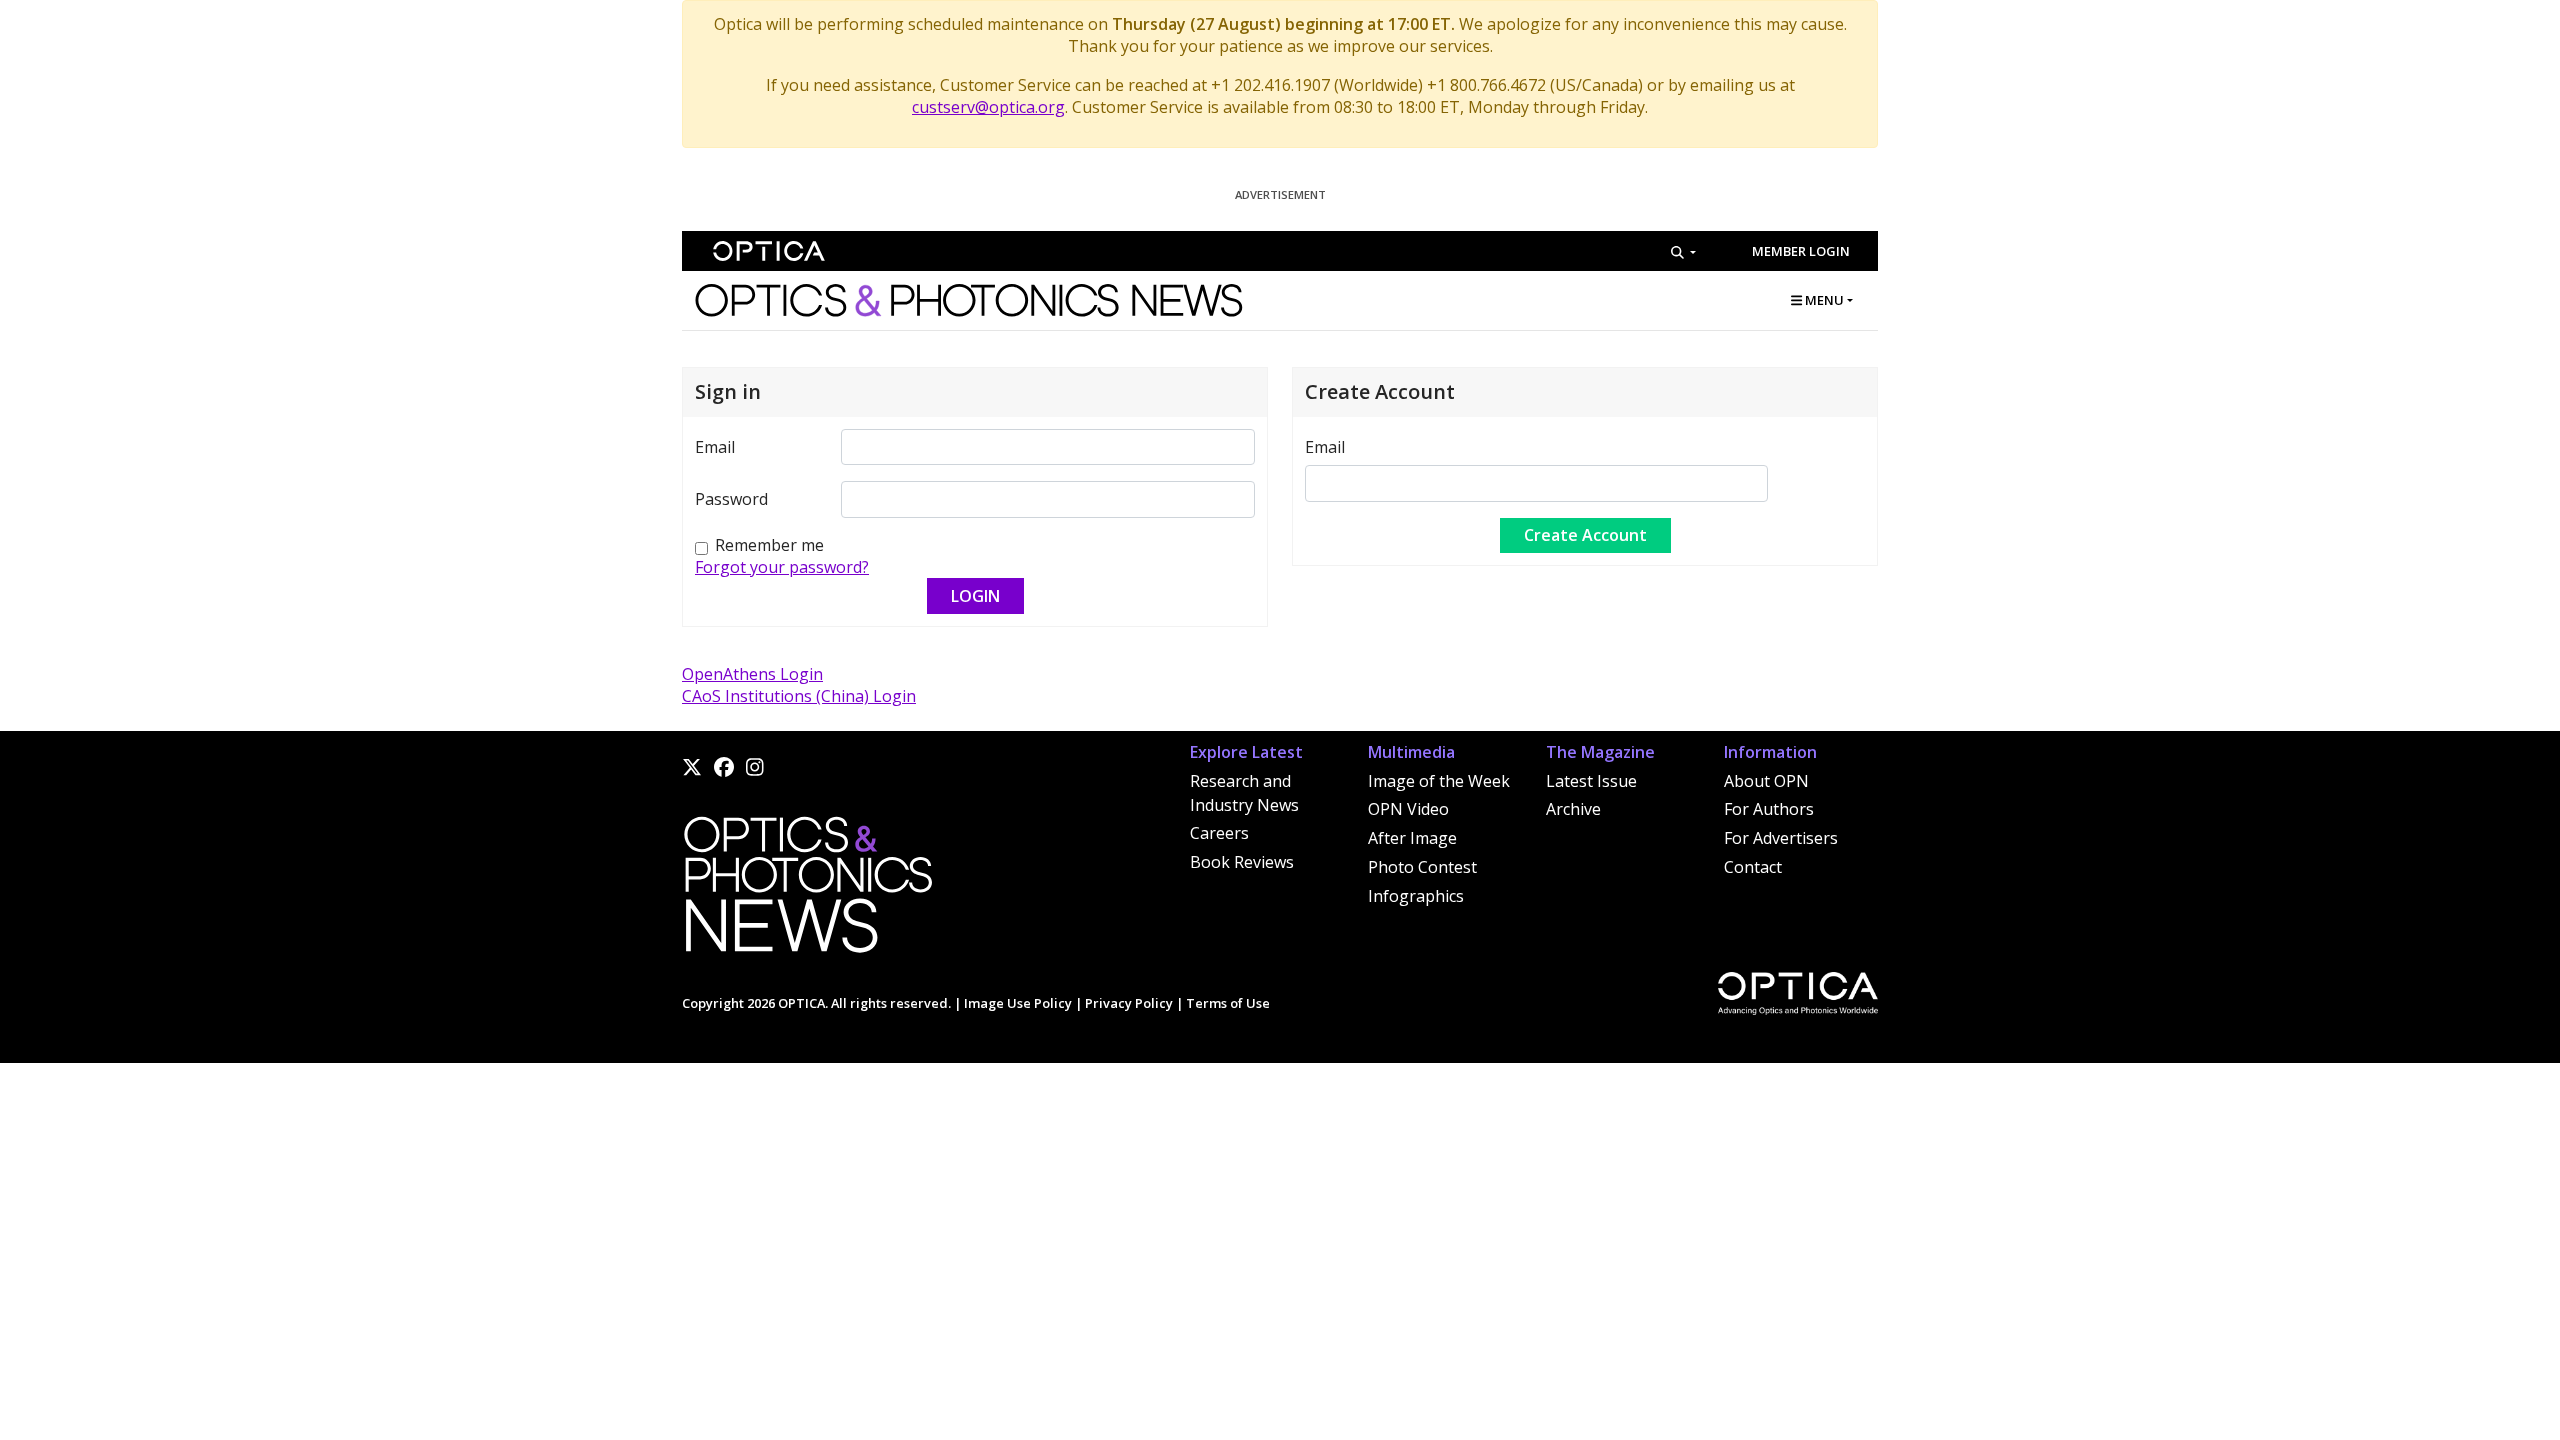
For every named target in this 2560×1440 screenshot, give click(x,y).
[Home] (807, 891)
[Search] (1683, 252)
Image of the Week (1439, 781)
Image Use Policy (1018, 1003)
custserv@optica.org (988, 107)
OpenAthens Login (752, 674)
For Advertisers (1781, 838)
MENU (1823, 300)
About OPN (1766, 781)
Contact (1753, 867)
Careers (1219, 833)
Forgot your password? (782, 567)
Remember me (769, 545)
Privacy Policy (1129, 1003)
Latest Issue (1591, 781)
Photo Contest (1422, 867)
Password (731, 499)
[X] (692, 767)
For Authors (1769, 809)
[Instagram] (755, 767)
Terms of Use (1228, 1003)
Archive (1573, 809)
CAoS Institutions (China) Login (799, 696)
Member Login (1801, 251)
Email (715, 447)
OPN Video (1408, 809)
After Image (1412, 838)
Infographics (1416, 896)
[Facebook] (724, 767)
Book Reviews (1242, 862)
